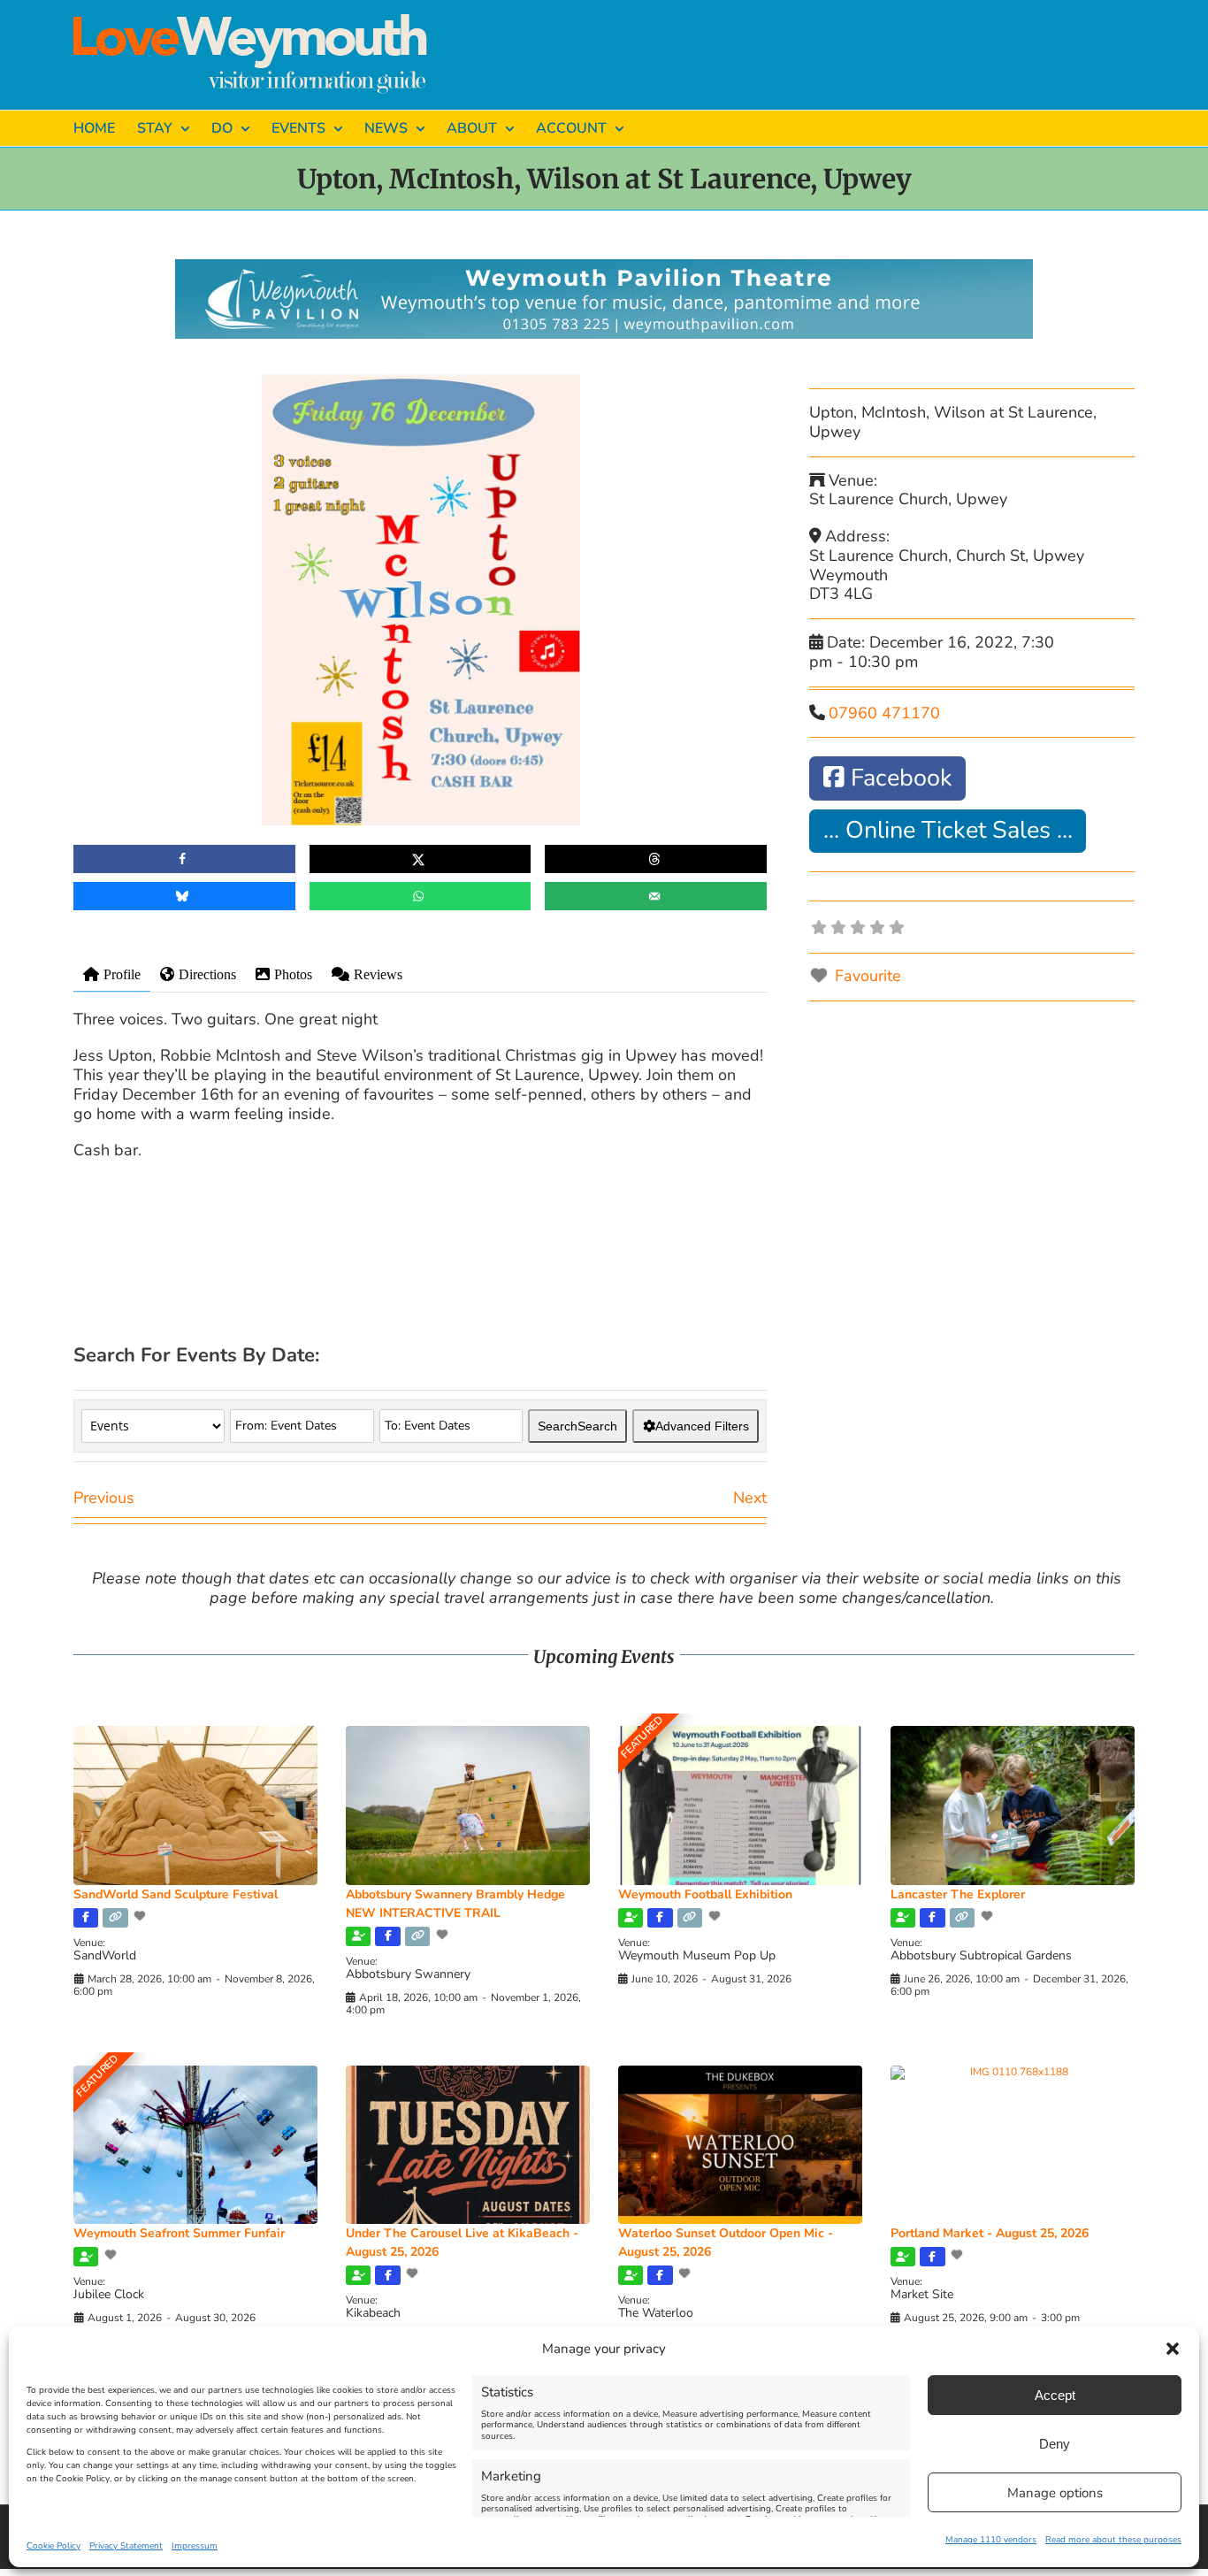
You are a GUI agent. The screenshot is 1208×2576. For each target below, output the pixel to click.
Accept (1055, 2395)
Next (750, 1498)
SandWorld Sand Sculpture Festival (176, 1894)
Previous (104, 1498)
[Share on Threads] (656, 859)
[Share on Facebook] (184, 859)
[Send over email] (656, 896)
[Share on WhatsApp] (421, 896)
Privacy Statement (126, 2546)
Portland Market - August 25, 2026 (990, 2233)
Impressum (195, 2546)
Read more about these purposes (1113, 2540)
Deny (1055, 2444)
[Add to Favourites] (141, 1916)
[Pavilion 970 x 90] (604, 267)
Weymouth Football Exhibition (705, 1894)
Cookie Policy (54, 2546)
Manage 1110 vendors (991, 2540)
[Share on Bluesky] (184, 896)
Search (577, 1426)
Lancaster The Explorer (958, 1894)
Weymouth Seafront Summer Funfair (179, 2233)
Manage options (1055, 2493)
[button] (1173, 2349)
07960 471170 (884, 713)
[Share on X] (421, 859)
